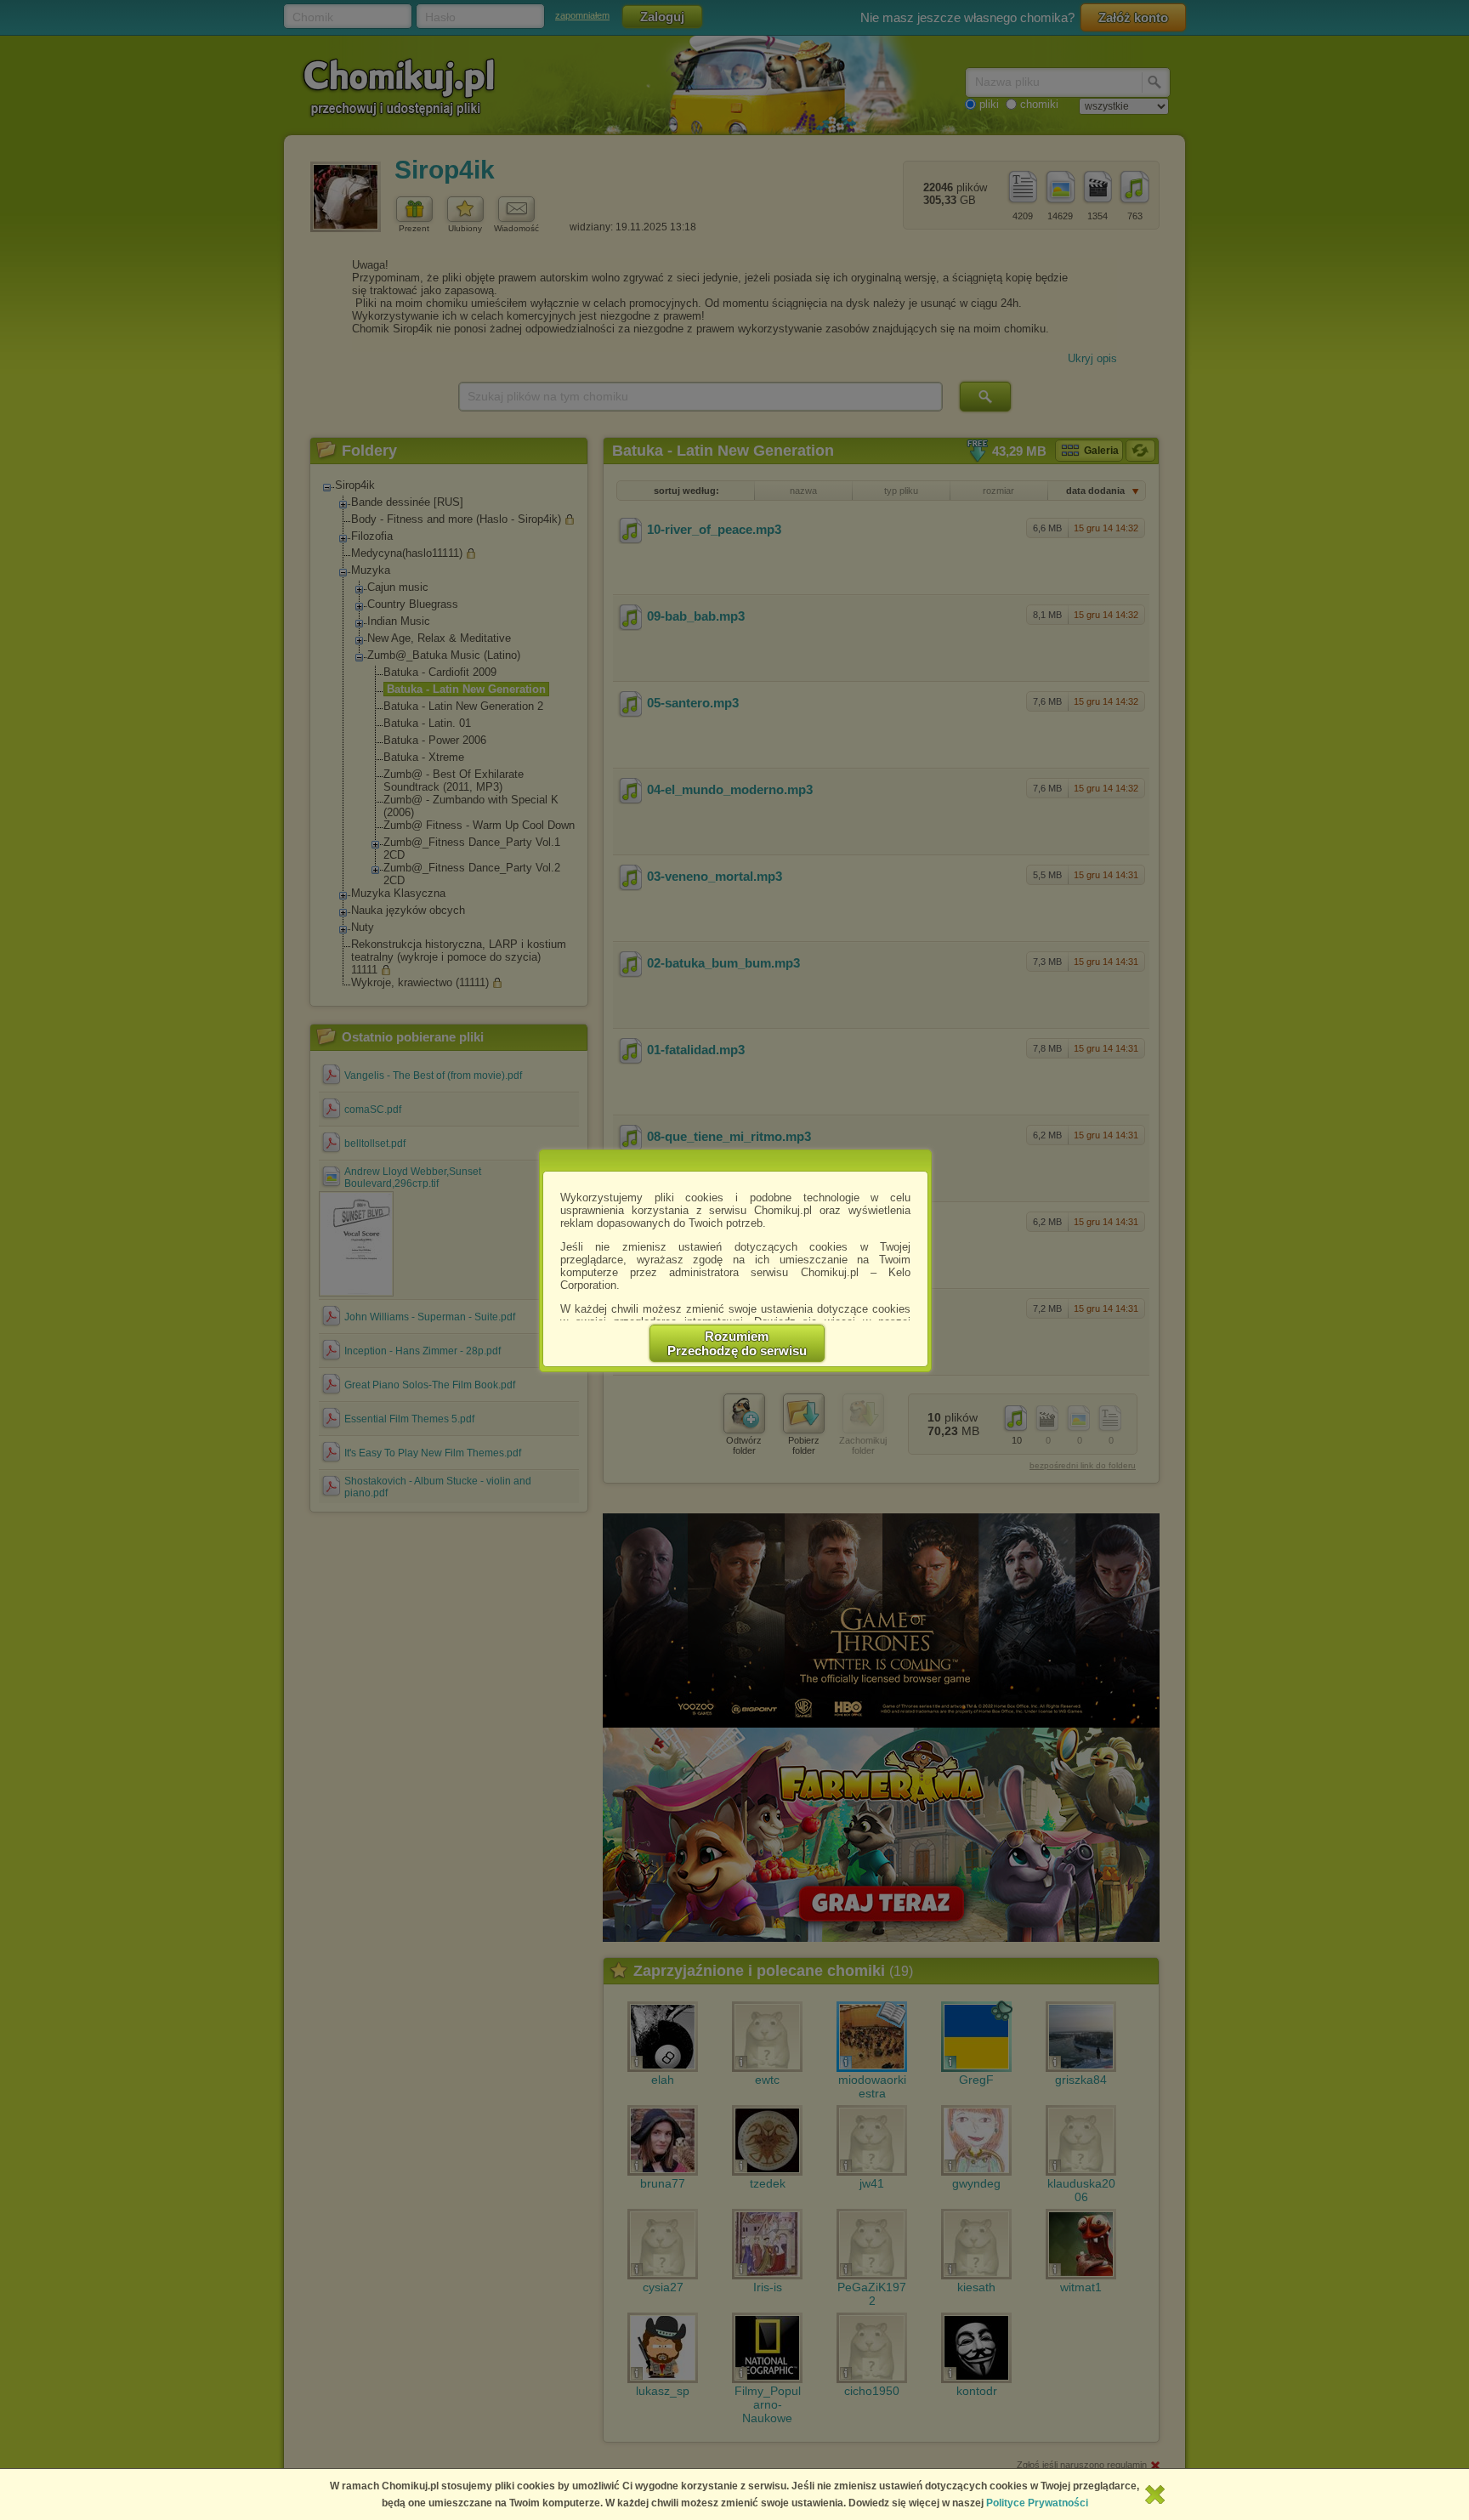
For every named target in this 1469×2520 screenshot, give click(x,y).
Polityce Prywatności (1037, 2503)
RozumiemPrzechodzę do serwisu (737, 1343)
